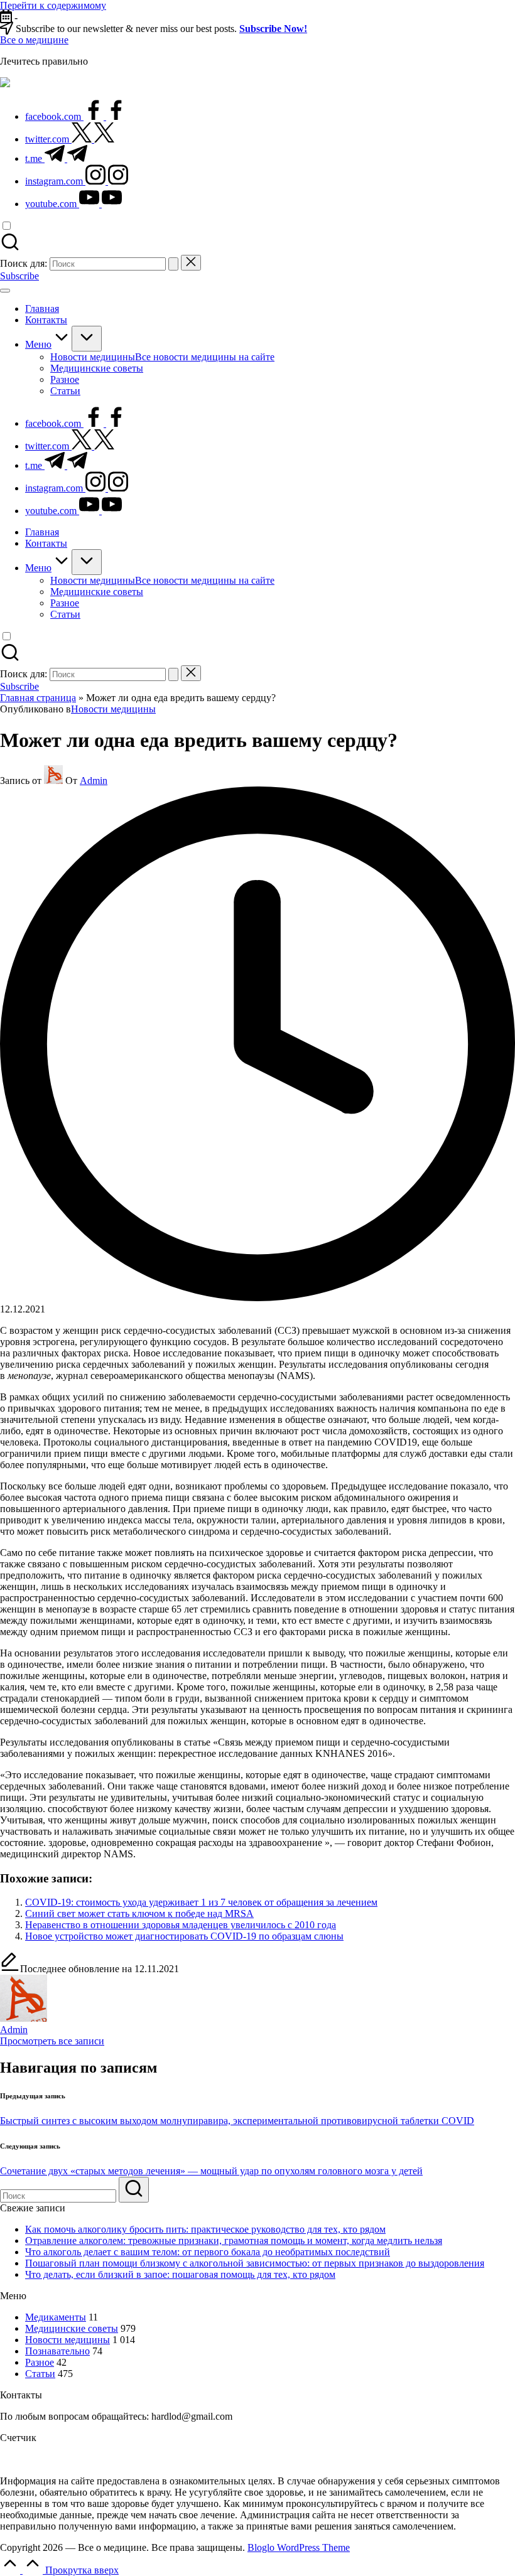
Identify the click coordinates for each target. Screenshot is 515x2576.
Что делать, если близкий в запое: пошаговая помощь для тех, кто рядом (180, 2274)
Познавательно (57, 2351)
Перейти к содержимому (53, 5)
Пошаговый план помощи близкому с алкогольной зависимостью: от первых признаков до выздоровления (255, 2263)
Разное (40, 2362)
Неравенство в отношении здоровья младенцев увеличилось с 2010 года (181, 1925)
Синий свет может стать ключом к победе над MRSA (139, 1913)
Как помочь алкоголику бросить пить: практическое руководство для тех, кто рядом (205, 2229)
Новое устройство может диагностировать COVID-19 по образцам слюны (184, 1936)
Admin (14, 2030)
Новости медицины (113, 709)
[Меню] (5, 291)
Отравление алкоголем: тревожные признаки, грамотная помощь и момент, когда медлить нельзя (234, 2241)
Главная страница (38, 698)
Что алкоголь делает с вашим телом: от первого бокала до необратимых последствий (208, 2252)
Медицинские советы (72, 2328)
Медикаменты (56, 2317)
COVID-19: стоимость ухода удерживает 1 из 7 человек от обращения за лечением (201, 1902)
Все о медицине (34, 40)
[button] (173, 264)
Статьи (40, 2374)
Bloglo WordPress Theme (299, 2547)
